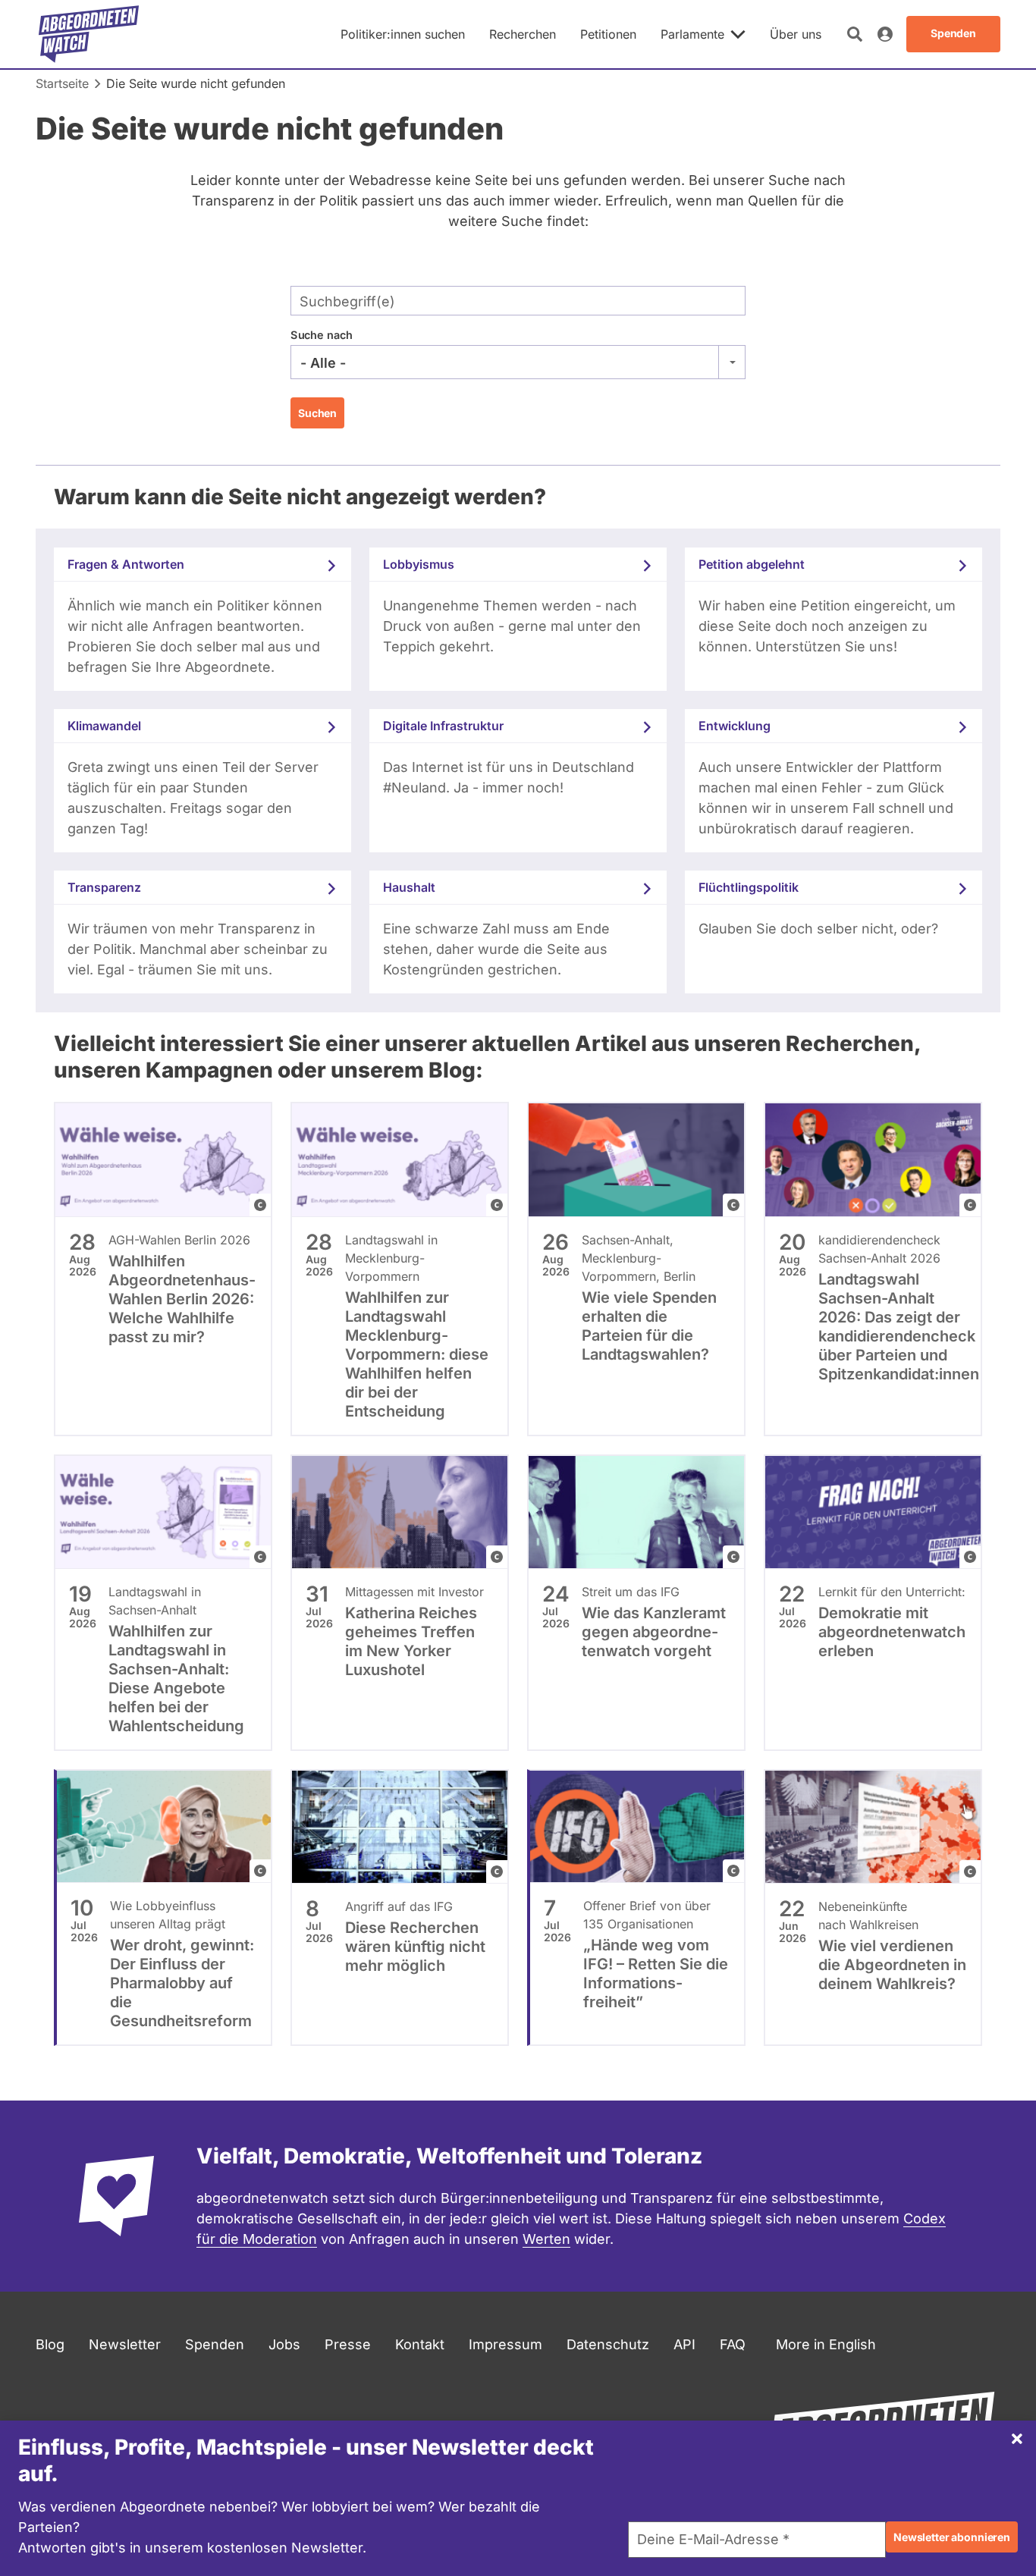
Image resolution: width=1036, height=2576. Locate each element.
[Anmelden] (885, 34)
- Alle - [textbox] (323, 363)
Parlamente (692, 34)
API (684, 2344)
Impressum (505, 2344)
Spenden (215, 2344)
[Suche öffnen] (855, 34)
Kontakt (420, 2344)
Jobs (284, 2344)
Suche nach (322, 335)
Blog (50, 2344)
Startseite (62, 83)
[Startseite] (89, 34)
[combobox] (518, 362)
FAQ (733, 2344)
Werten (546, 2239)
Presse (348, 2344)
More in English (826, 2344)
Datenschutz (608, 2344)
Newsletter (125, 2344)
